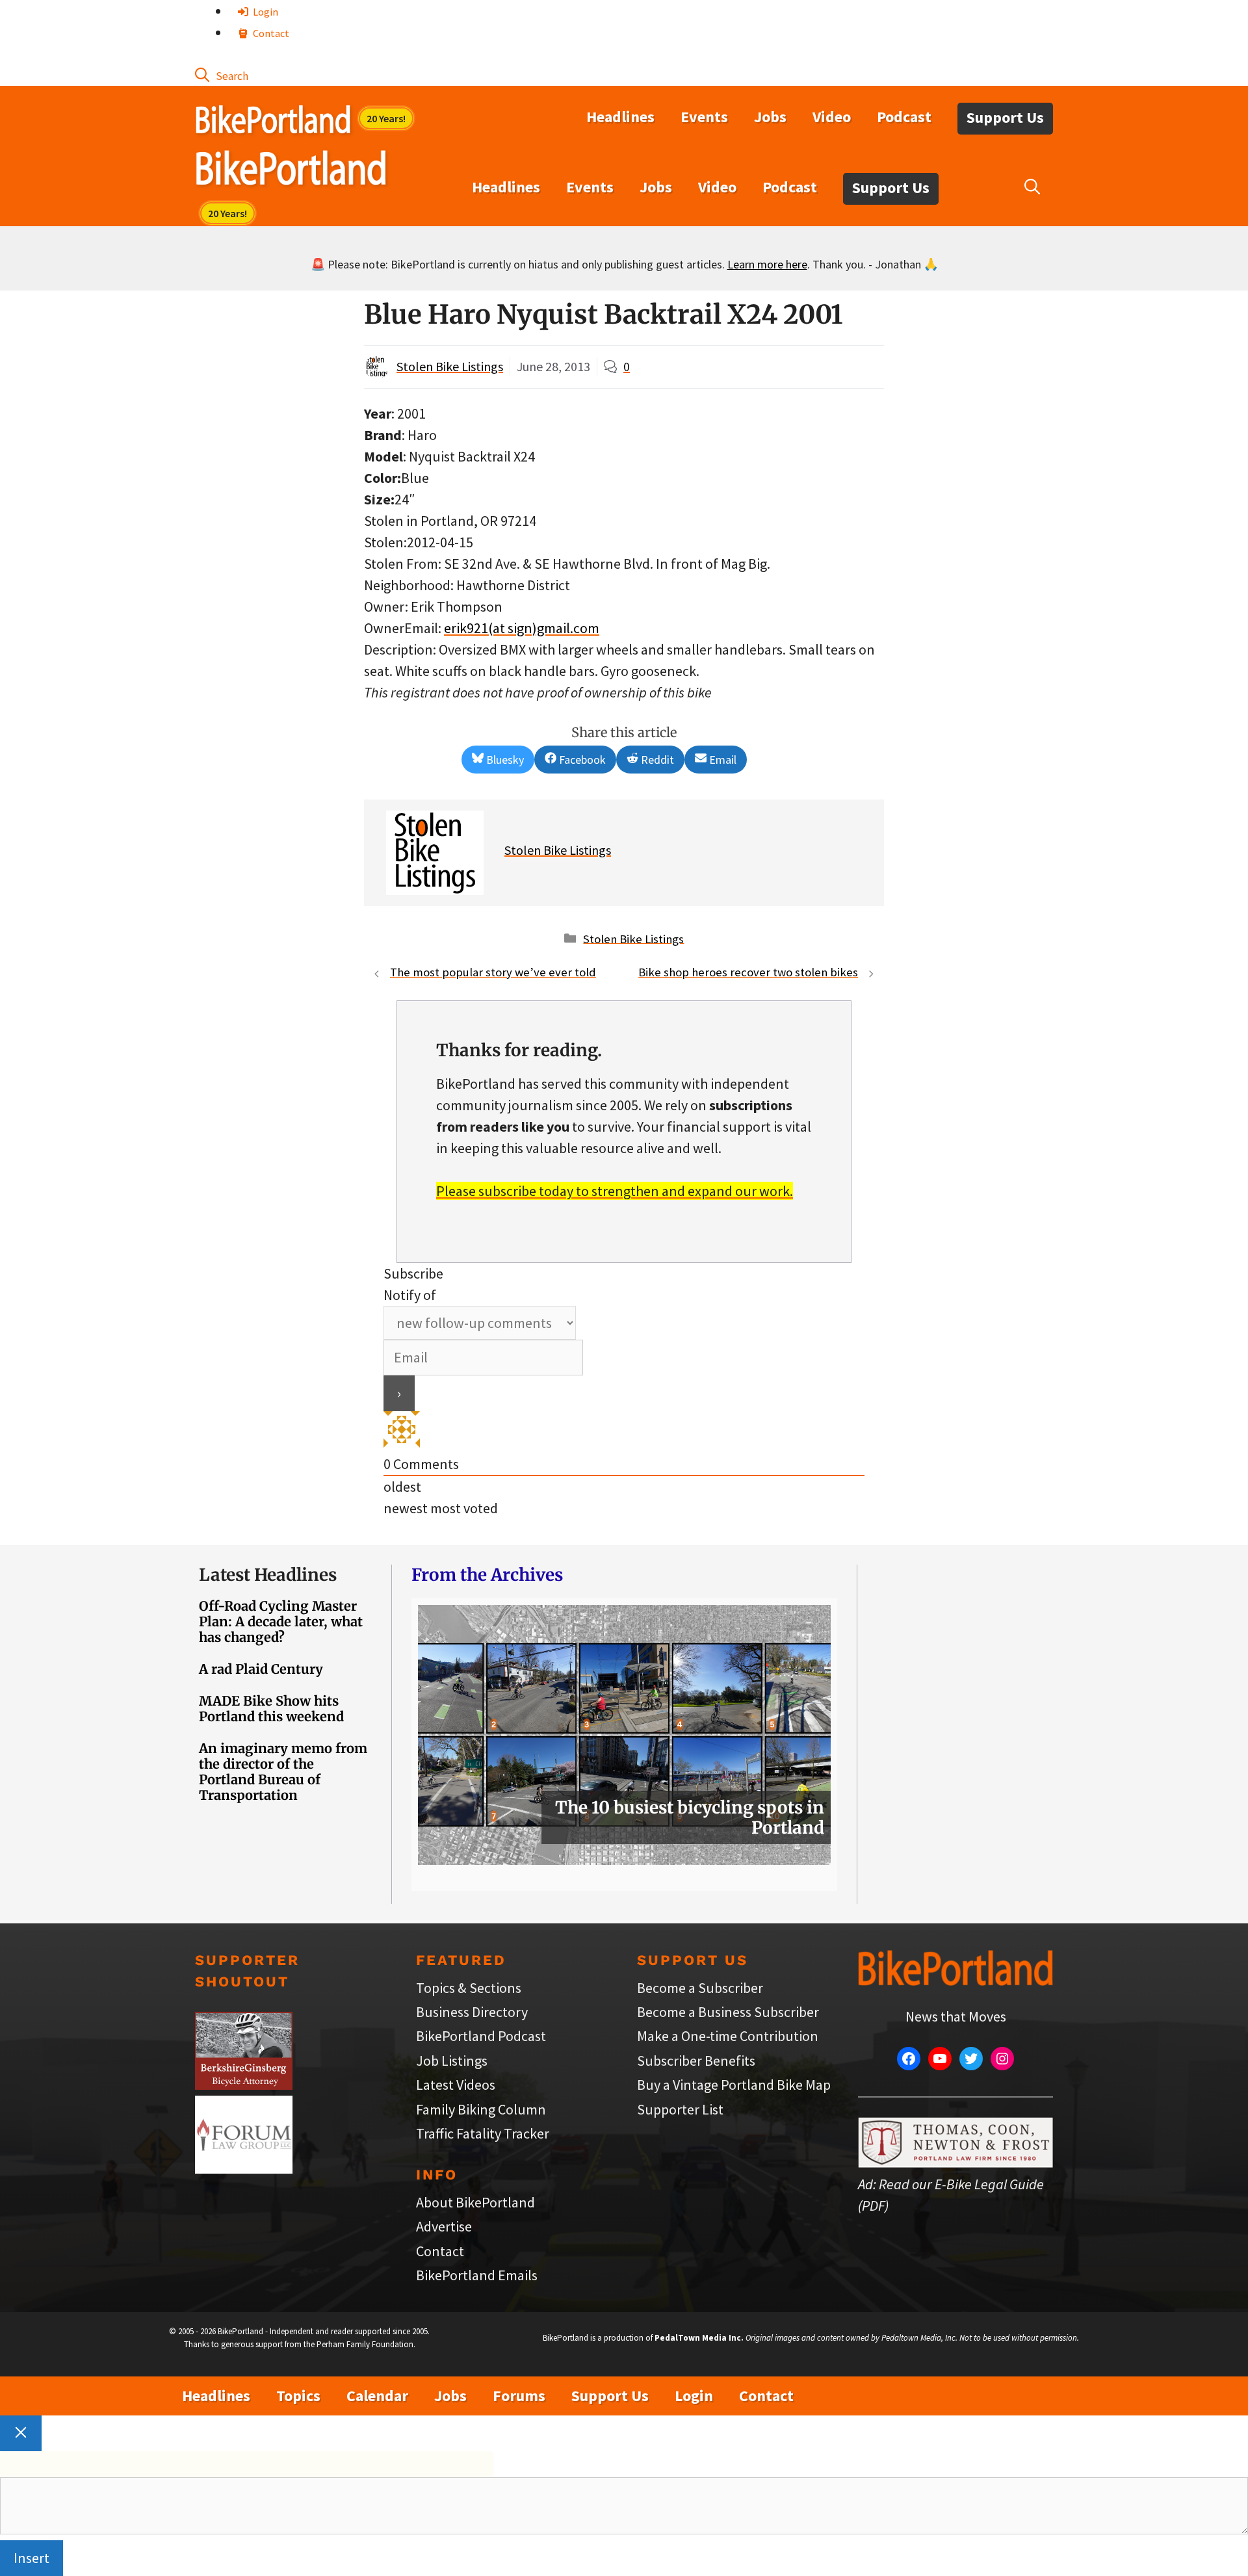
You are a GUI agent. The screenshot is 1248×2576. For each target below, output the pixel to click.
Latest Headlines (268, 1575)
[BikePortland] (291, 171)
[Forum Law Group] (244, 2168)
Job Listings (452, 2061)
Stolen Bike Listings (450, 366)
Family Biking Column (481, 2109)
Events (704, 117)
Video (832, 117)
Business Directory (472, 2012)
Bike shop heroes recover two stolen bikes (748, 972)
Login (265, 12)
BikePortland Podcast (481, 2036)
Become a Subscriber (700, 1988)
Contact (270, 33)
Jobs (770, 117)
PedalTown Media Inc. (699, 2338)
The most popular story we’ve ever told (493, 972)
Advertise (444, 2226)
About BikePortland (475, 2202)
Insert (32, 2558)
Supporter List (680, 2109)
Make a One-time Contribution (728, 2036)
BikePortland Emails (477, 2275)
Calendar (377, 2396)
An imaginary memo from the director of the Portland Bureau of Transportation (283, 1772)
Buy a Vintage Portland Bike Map (734, 2085)
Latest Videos (456, 2085)
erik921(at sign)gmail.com (522, 628)
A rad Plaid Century (261, 1669)
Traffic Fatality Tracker (483, 2133)
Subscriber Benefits (696, 2061)
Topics (298, 2396)
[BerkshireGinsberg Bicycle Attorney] (244, 2085)
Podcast (904, 117)
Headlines (620, 117)
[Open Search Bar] (222, 75)
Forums (519, 2396)
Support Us (1005, 117)
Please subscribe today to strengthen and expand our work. (615, 1191)
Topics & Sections (469, 1988)
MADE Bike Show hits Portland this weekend (271, 1709)
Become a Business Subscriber (728, 2012)
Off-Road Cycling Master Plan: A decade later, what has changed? (281, 1621)
